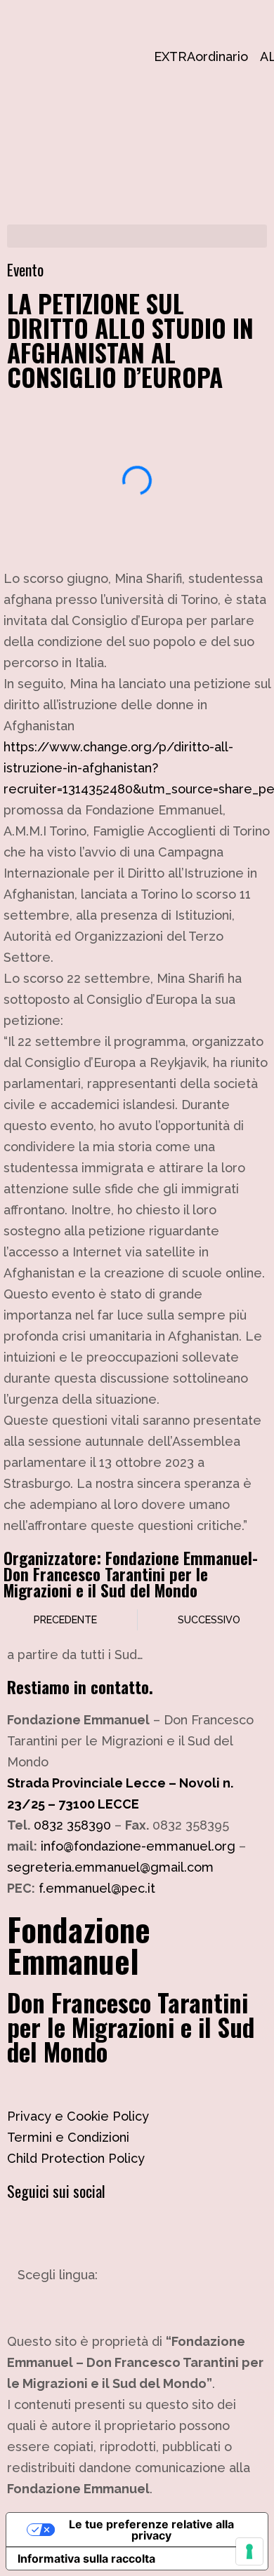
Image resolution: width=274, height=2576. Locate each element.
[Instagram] (25, 2230)
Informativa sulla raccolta (86, 2558)
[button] (137, 236)
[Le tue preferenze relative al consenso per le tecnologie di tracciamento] (249, 2551)
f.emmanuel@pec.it (97, 1888)
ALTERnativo (267, 56)
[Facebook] (63, 2230)
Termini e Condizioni (68, 2137)
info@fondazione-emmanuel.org (138, 1846)
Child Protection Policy (76, 2158)
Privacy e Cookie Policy (78, 2116)
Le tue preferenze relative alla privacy (151, 2530)
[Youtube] (102, 2230)
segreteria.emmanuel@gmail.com (110, 1867)
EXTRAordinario (161, 56)
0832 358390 (72, 1825)
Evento (25, 269)
